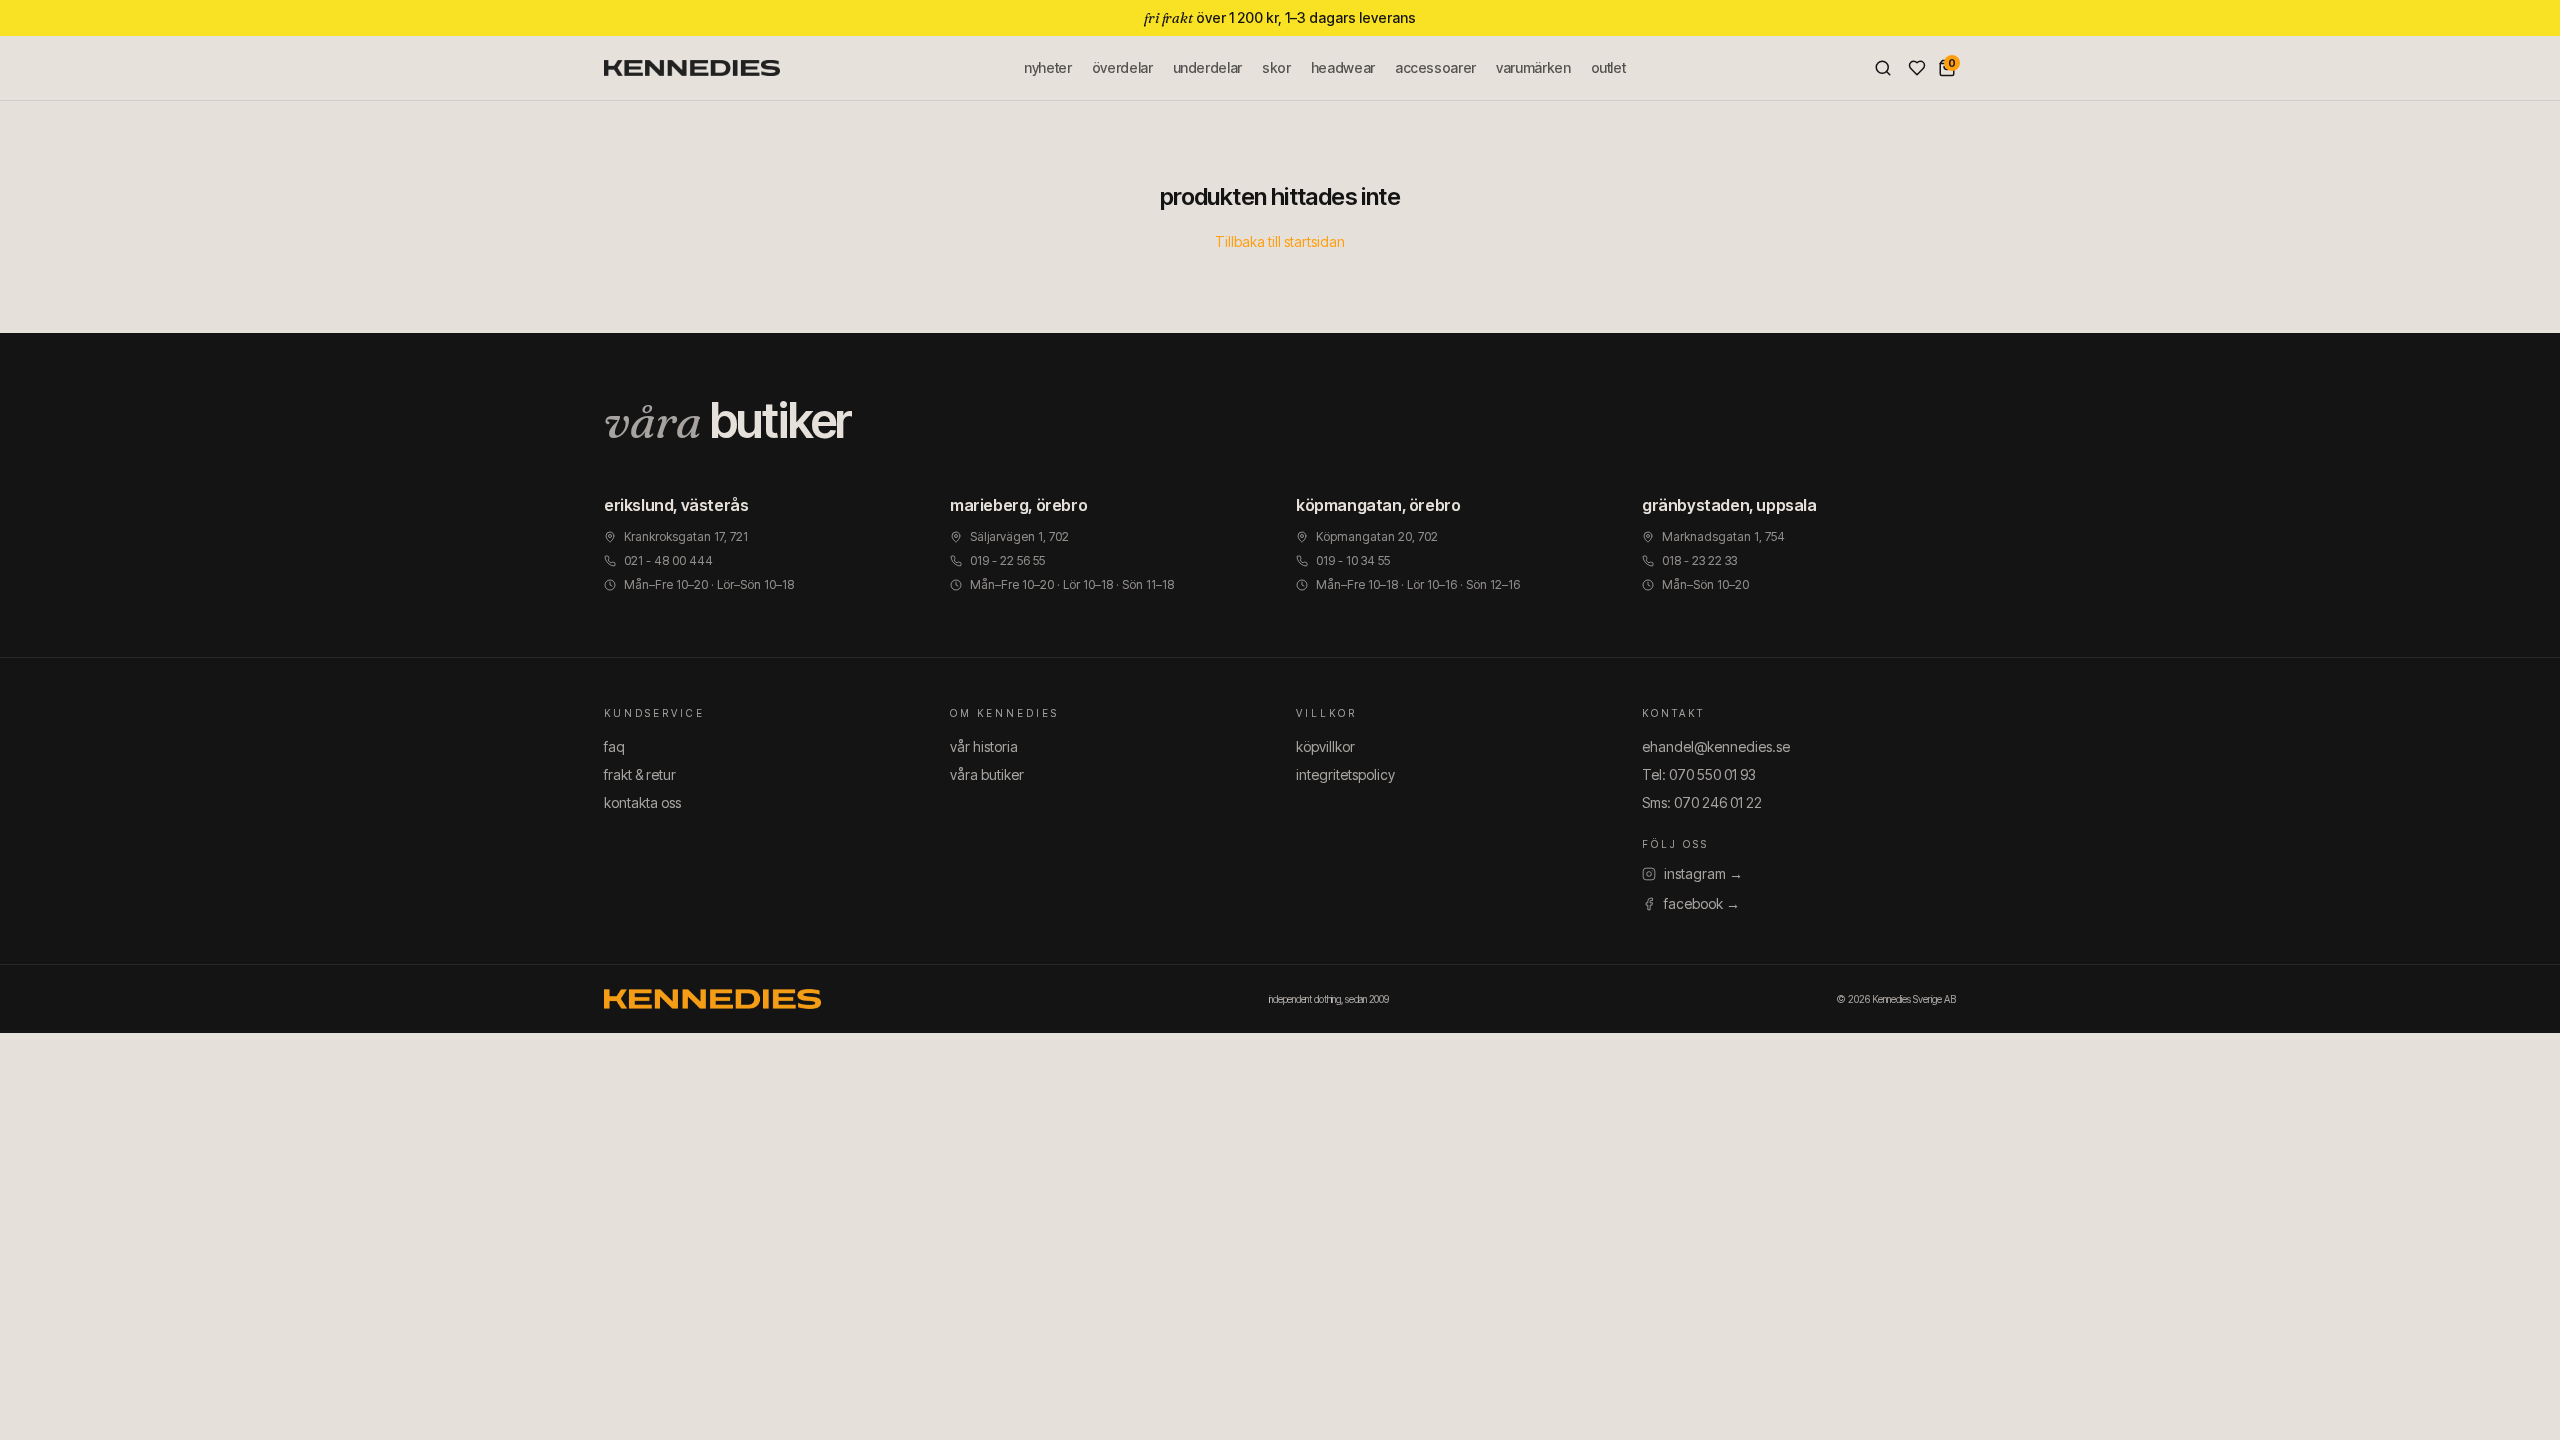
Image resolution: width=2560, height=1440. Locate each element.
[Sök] (1883, 68)
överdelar (1122, 67)
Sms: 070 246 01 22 (1702, 802)
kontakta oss (642, 802)
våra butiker (987, 774)
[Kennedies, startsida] (692, 68)
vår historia (984, 746)
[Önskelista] (1917, 68)
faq (614, 746)
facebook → (1702, 903)
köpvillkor (1325, 746)
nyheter (1048, 67)
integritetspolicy (1345, 774)
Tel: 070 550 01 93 (1699, 774)
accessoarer (1435, 67)
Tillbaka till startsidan (1280, 241)
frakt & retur (640, 774)
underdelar (1208, 67)
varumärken (1533, 67)
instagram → (1703, 873)
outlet (1608, 67)
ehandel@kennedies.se (1716, 746)
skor (1276, 67)
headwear (1343, 67)
